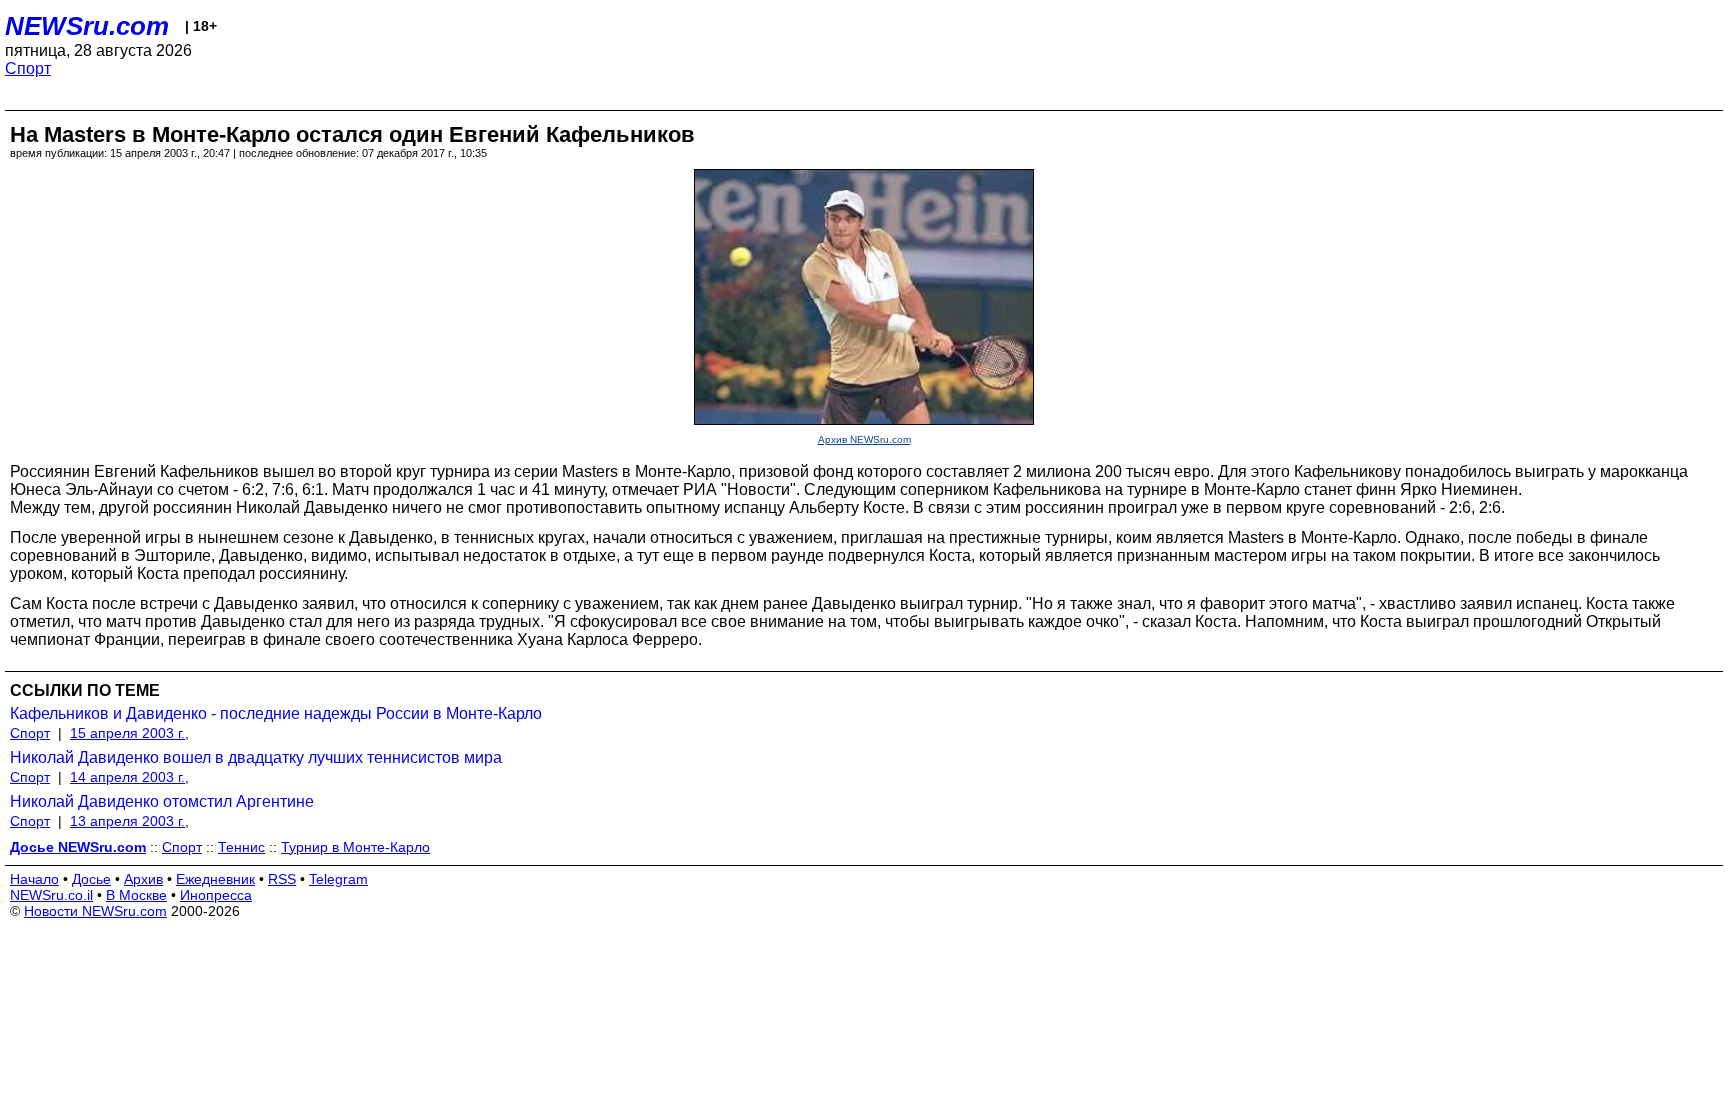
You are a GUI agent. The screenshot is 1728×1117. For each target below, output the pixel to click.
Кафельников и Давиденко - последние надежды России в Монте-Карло (276, 713)
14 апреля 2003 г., (129, 777)
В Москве (136, 895)
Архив (143, 879)
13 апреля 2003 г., (129, 821)
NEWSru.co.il (51, 895)
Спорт (28, 68)
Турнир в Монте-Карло (355, 847)
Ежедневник (215, 879)
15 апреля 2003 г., (129, 733)
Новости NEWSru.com (95, 911)
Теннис (241, 847)
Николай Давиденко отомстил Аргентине (162, 801)
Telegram (338, 879)
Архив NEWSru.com (864, 439)
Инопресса (216, 895)
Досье (91, 879)
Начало (34, 879)
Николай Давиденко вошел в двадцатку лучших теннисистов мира (256, 757)
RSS (282, 879)
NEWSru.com (87, 26)
